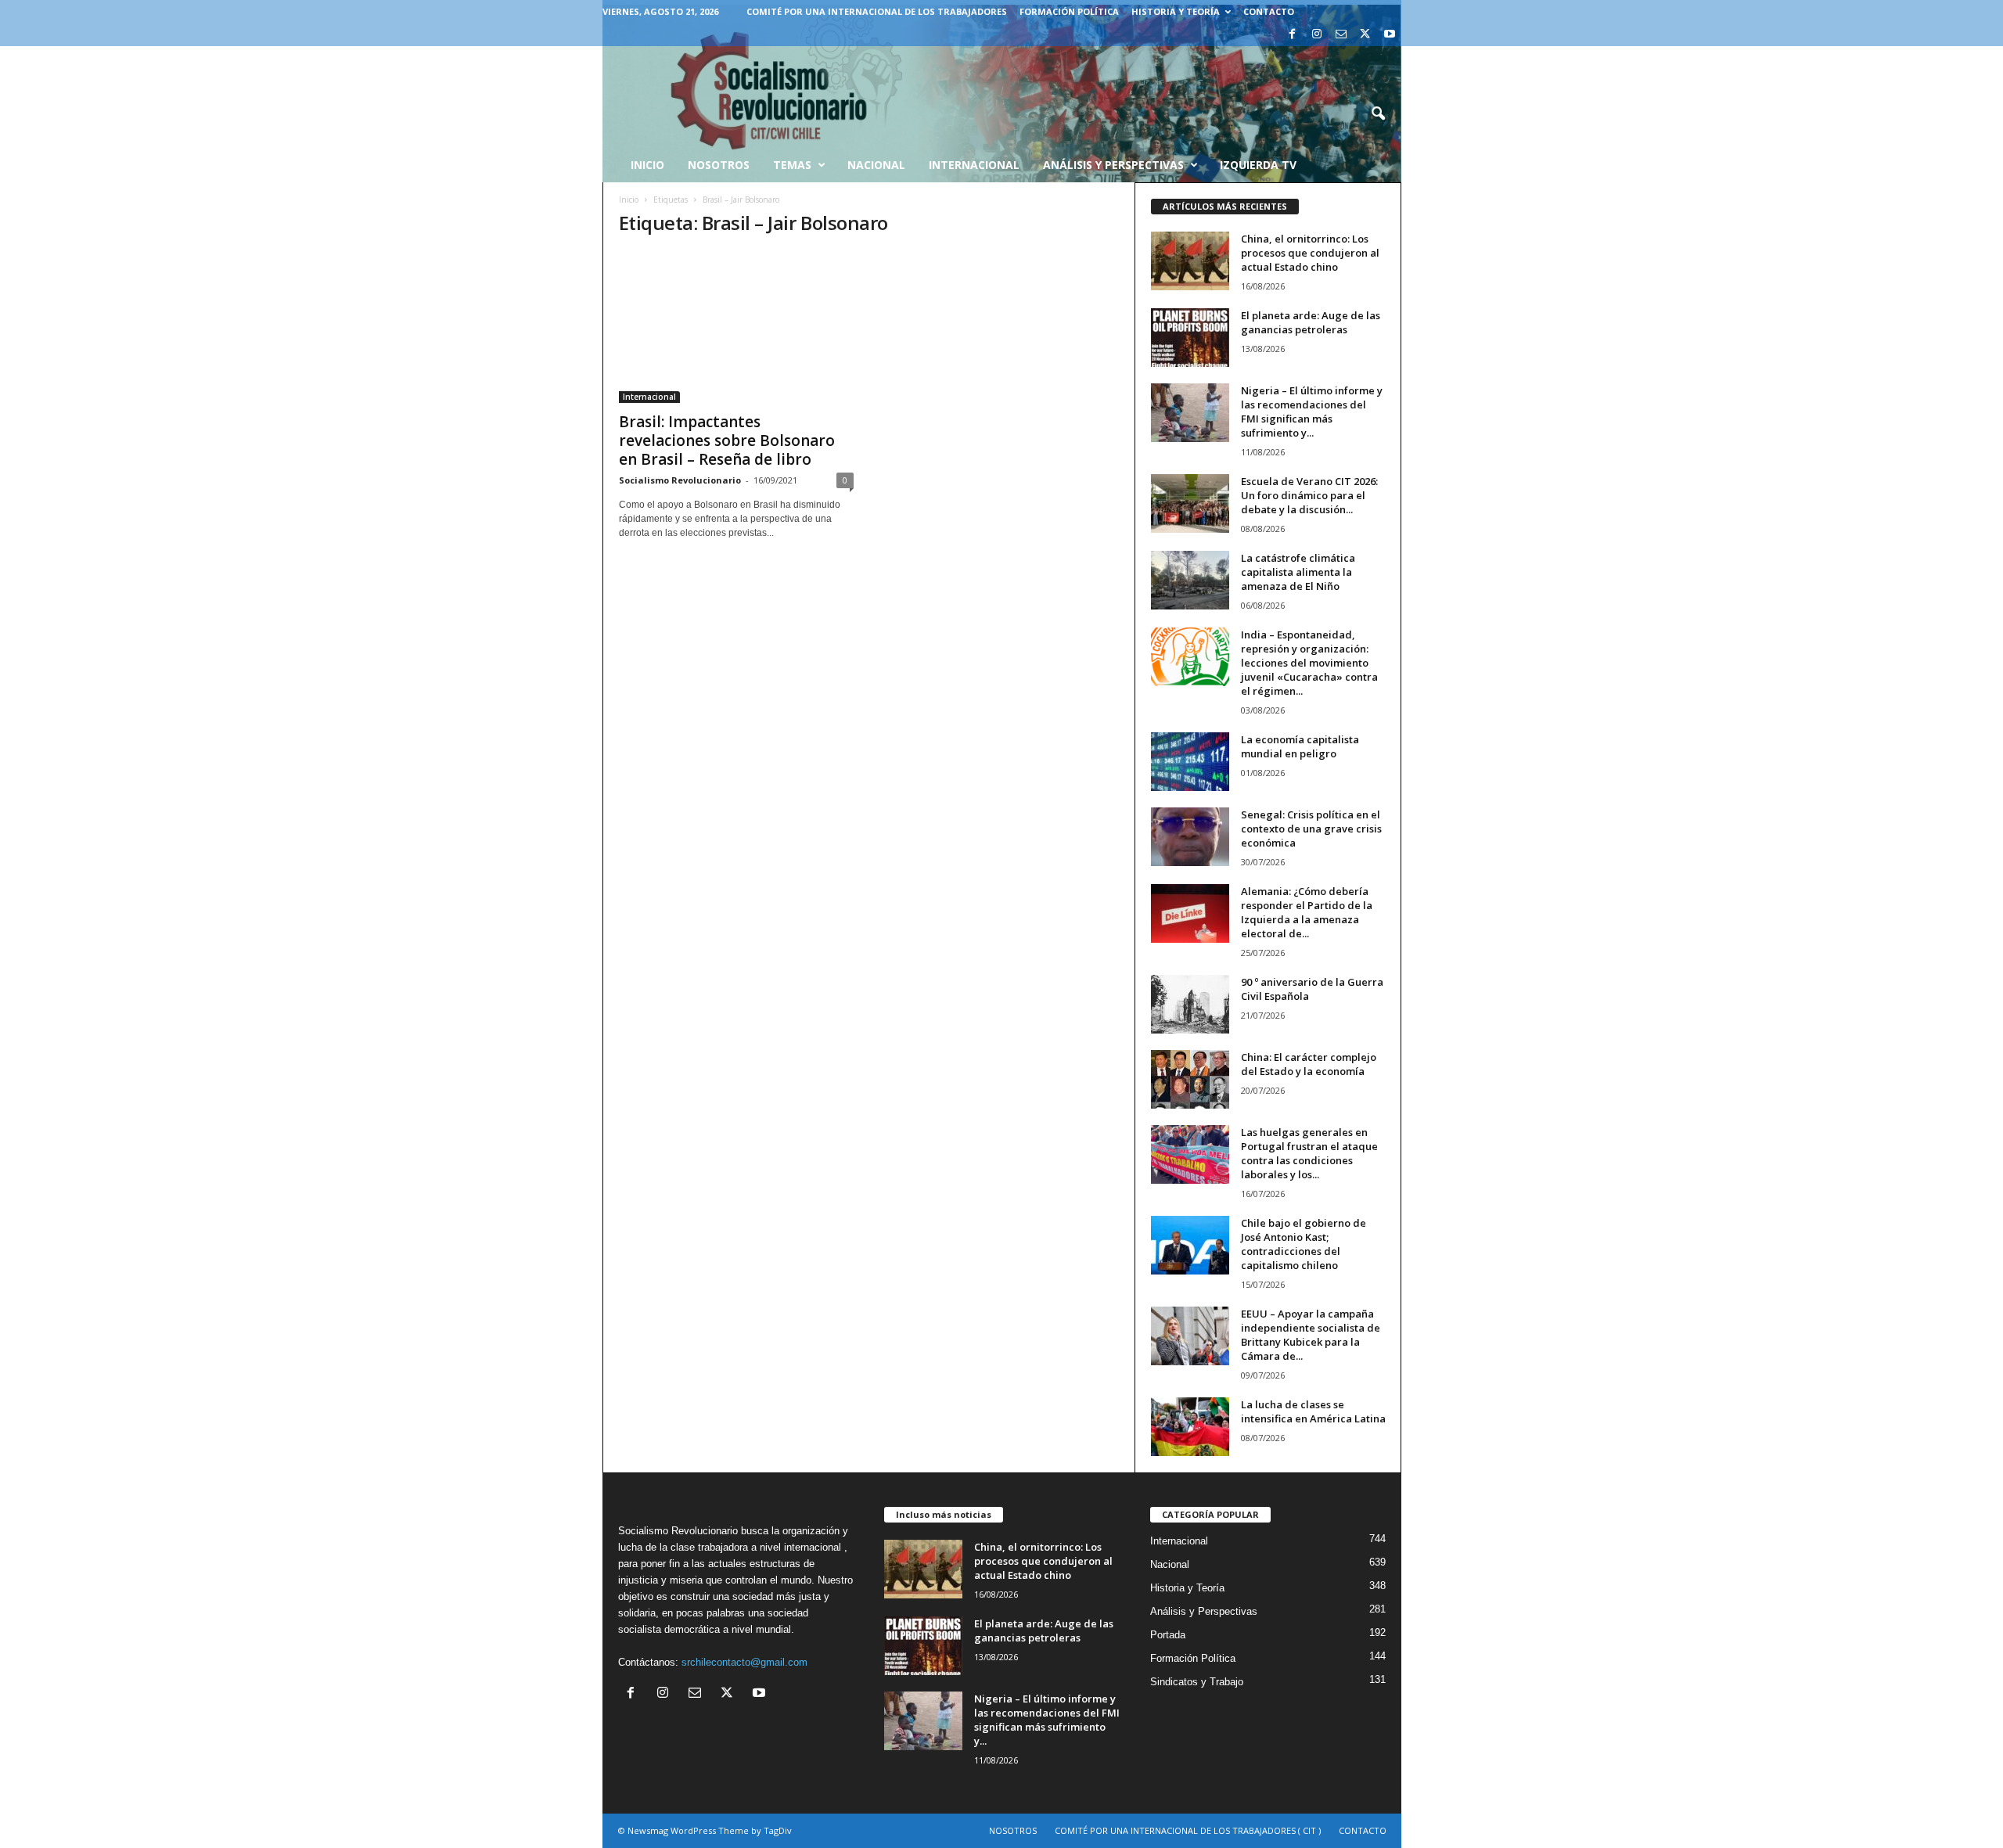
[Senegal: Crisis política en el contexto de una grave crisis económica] (1190, 837)
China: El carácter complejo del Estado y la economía (1309, 1064)
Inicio (629, 200)
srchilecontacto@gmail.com (744, 1662)
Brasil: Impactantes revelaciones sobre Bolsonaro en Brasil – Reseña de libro (727, 440)
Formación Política (1069, 11)
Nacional (876, 165)
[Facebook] (1293, 35)
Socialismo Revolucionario (680, 480)
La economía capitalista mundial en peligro (1300, 746)
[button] (1378, 114)
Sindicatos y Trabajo (1197, 1682)
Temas (792, 165)
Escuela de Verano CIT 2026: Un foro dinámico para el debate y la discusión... (1309, 495)
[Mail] (1341, 35)
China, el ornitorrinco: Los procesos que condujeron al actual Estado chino (1310, 253)
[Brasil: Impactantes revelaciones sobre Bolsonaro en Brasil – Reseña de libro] (736, 327)
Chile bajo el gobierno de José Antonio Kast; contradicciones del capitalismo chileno (1304, 1244)
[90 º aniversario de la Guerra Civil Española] (1190, 1004)
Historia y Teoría (1176, 11)
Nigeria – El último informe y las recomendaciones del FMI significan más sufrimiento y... (1312, 412)
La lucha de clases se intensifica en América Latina (1313, 1411)
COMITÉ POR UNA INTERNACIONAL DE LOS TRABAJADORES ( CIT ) (1188, 1830)
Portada (1168, 1635)
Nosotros (719, 165)
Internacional (974, 165)
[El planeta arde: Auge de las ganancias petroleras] (1190, 338)
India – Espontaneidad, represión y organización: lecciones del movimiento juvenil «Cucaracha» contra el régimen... (1309, 663)
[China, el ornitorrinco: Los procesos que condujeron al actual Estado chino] (1190, 261)
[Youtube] (1390, 35)
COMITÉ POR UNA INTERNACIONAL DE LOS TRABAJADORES (877, 11)
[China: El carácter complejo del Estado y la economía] (1190, 1079)
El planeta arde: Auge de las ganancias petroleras (1311, 322)
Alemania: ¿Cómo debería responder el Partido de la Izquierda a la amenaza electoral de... (1307, 912)
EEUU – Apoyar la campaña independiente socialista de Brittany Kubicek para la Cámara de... (1311, 1335)
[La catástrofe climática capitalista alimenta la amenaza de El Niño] (1190, 580)
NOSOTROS (1013, 1830)
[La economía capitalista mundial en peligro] (1190, 762)
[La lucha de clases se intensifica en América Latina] (1190, 1427)
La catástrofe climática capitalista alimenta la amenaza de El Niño (1298, 572)
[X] (1365, 35)
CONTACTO (1269, 11)
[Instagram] (1317, 35)
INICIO (647, 165)
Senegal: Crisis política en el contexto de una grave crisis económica (1311, 829)
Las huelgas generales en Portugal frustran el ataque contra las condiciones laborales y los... (1309, 1153)
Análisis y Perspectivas (1113, 165)
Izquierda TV (1258, 165)
